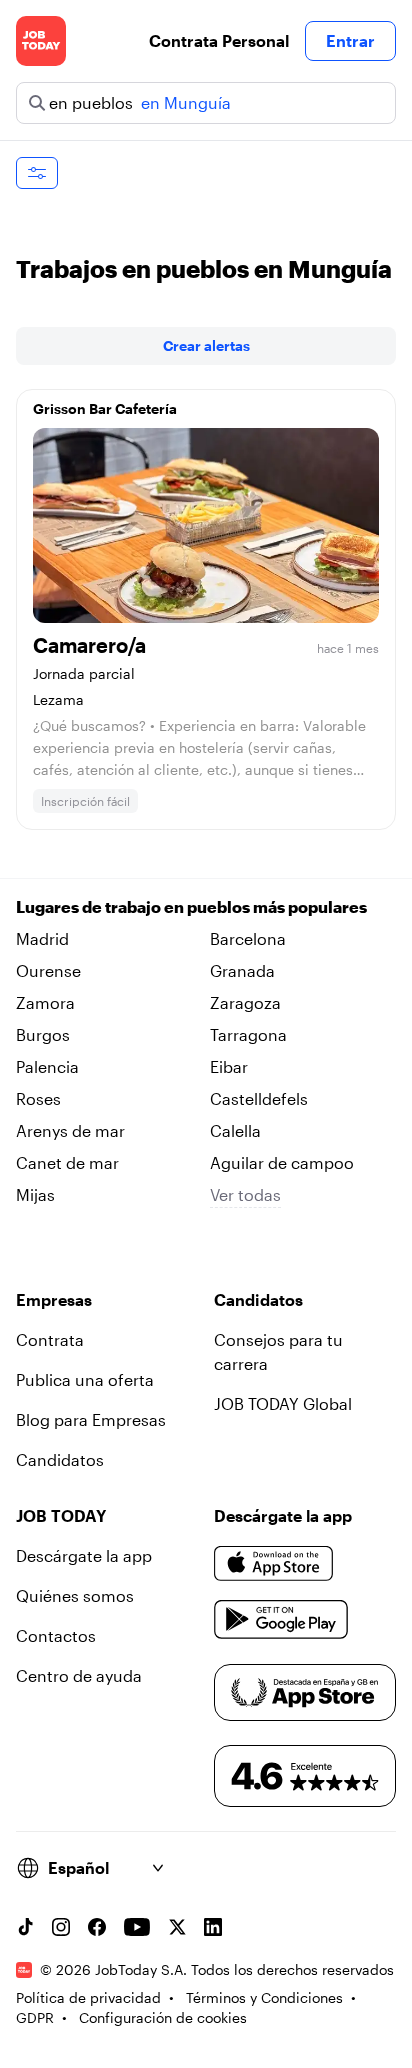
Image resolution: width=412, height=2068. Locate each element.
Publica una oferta (85, 1379)
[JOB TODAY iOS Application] (274, 1564)
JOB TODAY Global (283, 1403)
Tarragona (248, 1034)
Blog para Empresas (91, 1419)
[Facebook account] (97, 1927)
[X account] (177, 1927)
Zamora (45, 1002)
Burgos (43, 1034)
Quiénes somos (75, 1595)
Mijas (35, 1194)
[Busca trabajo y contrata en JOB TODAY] (41, 41)
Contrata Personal (219, 40)
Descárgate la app (84, 1555)
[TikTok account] (25, 1927)
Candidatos (60, 1459)
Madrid (42, 938)
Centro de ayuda (79, 1675)
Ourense (48, 970)
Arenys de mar (70, 1130)
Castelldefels (259, 1098)
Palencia (47, 1066)
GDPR (35, 2017)
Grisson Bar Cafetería (105, 408)
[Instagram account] (61, 1927)
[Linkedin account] (213, 1927)
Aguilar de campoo (282, 1162)
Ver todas (245, 1194)
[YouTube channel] (137, 1927)
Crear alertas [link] (206, 345)
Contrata (50, 1339)
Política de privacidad (88, 1997)
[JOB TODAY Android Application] (281, 1620)
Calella (235, 1130)
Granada (242, 970)
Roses (38, 1098)
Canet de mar (67, 1162)
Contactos (56, 1635)
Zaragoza (245, 1002)
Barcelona (248, 938)
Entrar (350, 40)
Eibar (229, 1066)
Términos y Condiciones (264, 1997)
